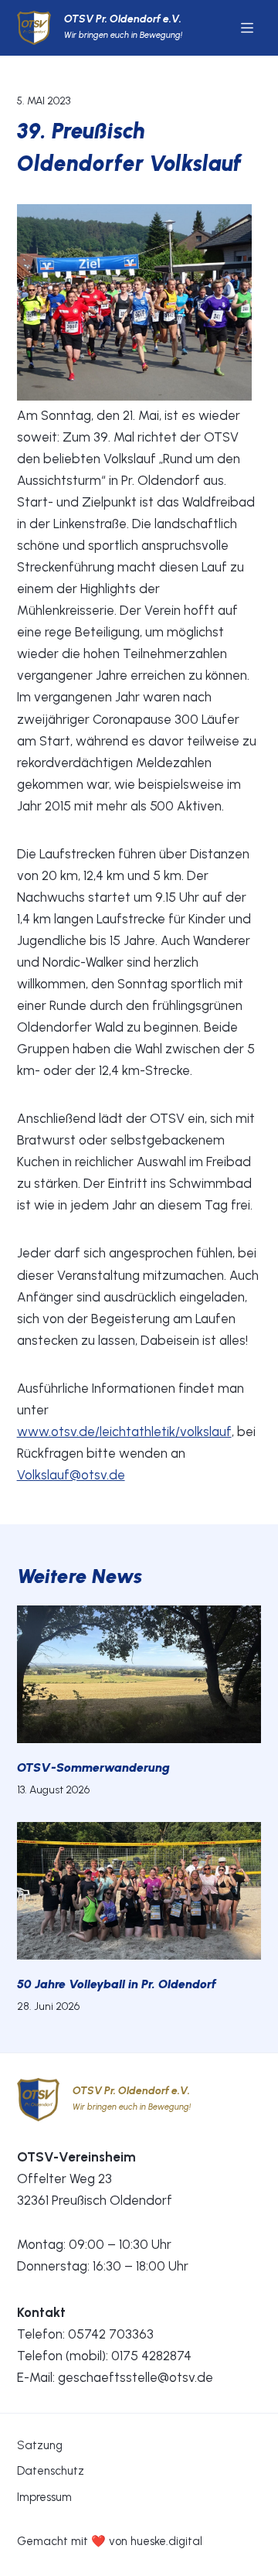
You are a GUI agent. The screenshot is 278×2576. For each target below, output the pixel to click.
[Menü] (247, 28)
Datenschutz (51, 2471)
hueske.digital (166, 2541)
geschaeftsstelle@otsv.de (136, 2377)
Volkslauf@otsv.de (71, 1475)
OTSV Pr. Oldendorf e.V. (123, 19)
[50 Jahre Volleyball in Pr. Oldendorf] (139, 1891)
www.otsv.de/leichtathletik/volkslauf (124, 1431)
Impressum (44, 2497)
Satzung (40, 2445)
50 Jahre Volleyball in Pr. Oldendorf (117, 1984)
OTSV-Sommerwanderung (93, 1767)
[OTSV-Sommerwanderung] (139, 1674)
